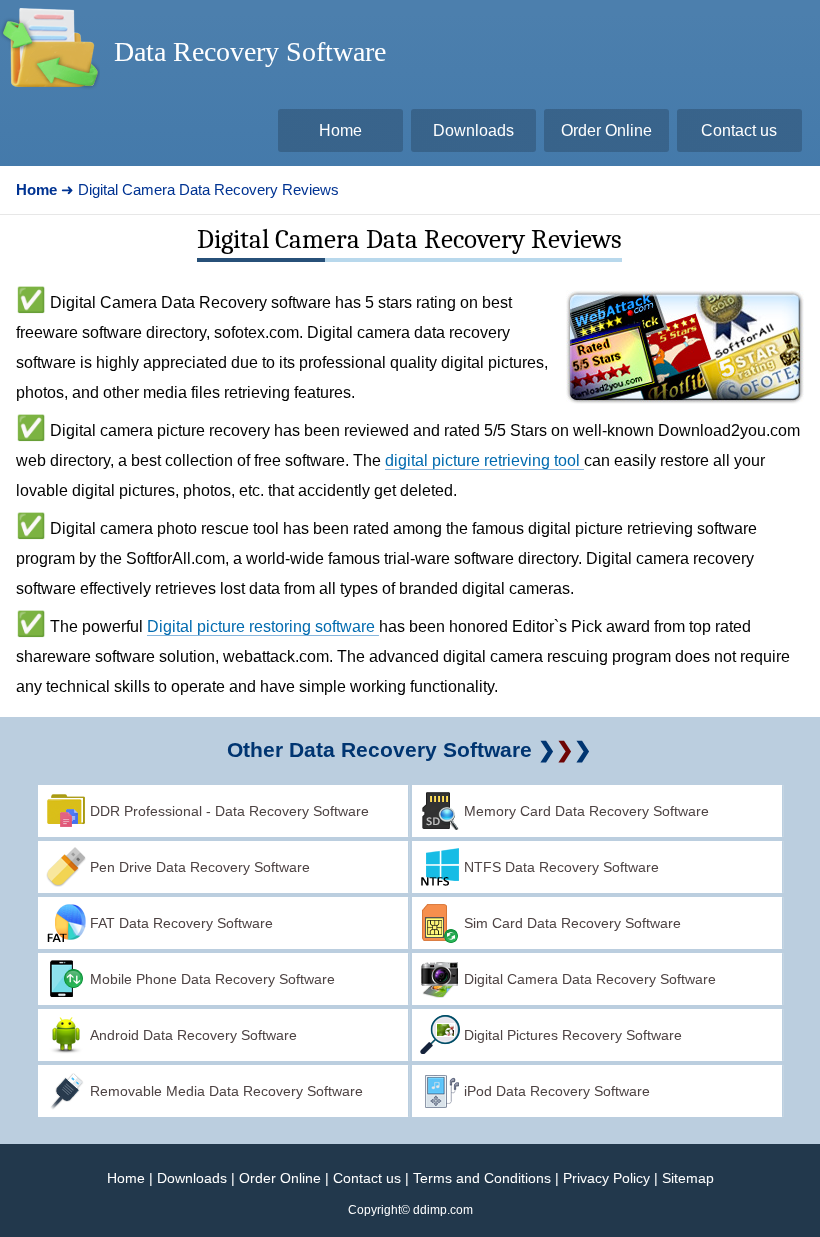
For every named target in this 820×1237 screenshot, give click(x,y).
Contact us (367, 1178)
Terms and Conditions (482, 1178)
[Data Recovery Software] (50, 95)
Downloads (192, 1178)
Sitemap (688, 1178)
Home (126, 1178)
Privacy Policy (606, 1178)
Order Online (280, 1178)
